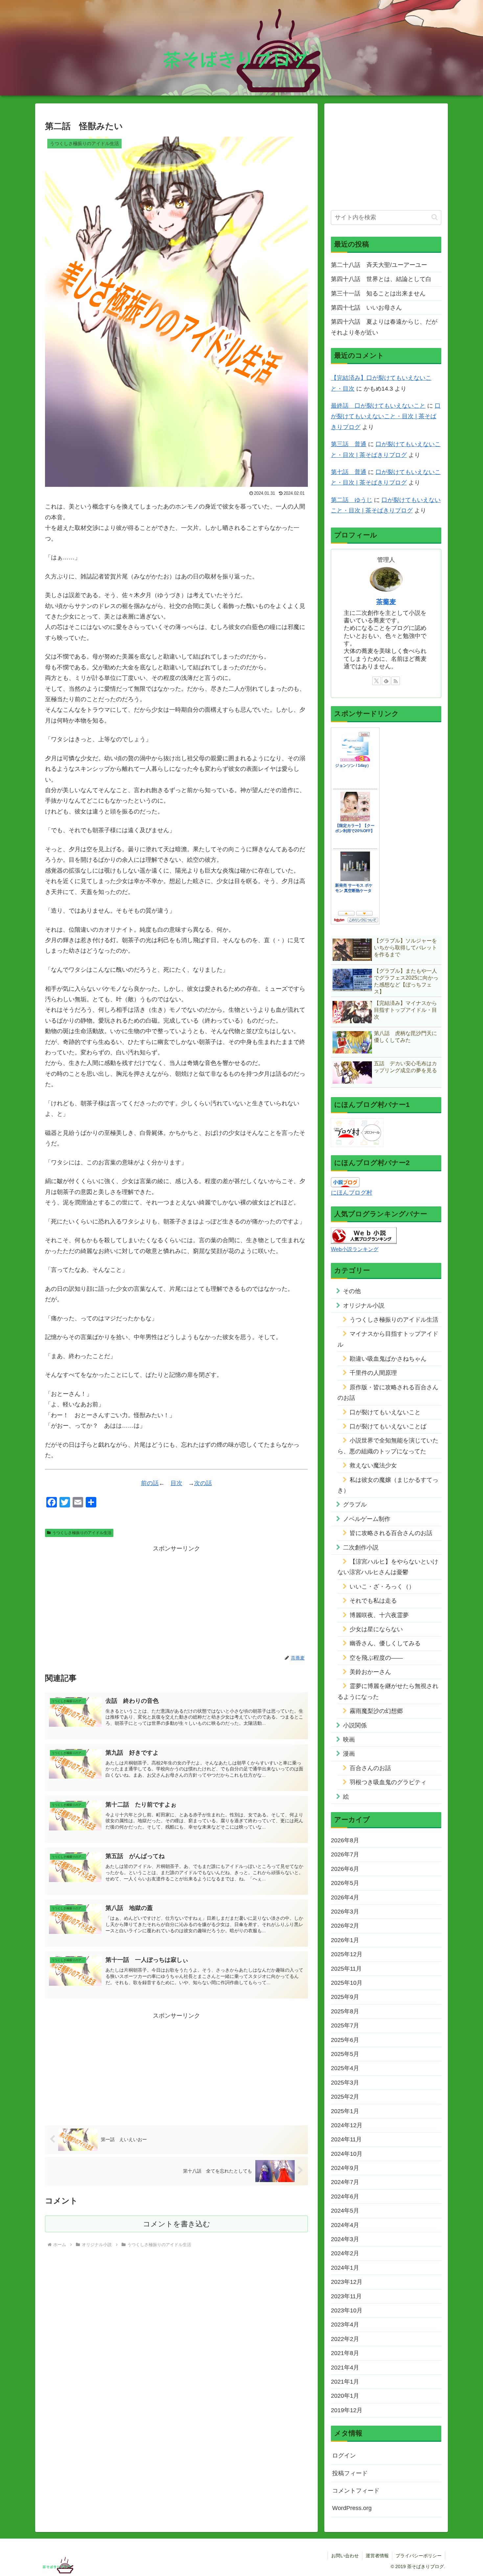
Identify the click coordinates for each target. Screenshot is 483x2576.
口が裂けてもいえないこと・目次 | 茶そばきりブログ (386, 416)
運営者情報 (377, 2556)
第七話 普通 (349, 472)
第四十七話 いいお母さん (366, 308)
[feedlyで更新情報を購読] (386, 681)
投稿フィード (350, 2473)
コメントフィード (356, 2491)
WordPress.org (352, 2508)
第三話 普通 (349, 444)
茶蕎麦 (386, 602)
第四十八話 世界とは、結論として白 (381, 279)
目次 (176, 1483)
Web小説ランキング (355, 1249)
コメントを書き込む (177, 2224)
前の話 (150, 1483)
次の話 (203, 1483)
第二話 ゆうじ (352, 500)
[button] (435, 217)
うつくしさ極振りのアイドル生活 (82, 1533)
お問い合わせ (345, 2556)
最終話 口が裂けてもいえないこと (378, 406)
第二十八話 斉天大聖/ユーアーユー (379, 265)
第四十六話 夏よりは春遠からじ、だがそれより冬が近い (384, 327)
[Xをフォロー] (377, 681)
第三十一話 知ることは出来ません (378, 293)
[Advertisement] (176, 1600)
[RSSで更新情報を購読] (396, 681)
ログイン (344, 2456)
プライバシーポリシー (419, 2556)
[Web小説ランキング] (364, 1235)
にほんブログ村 (352, 1193)
